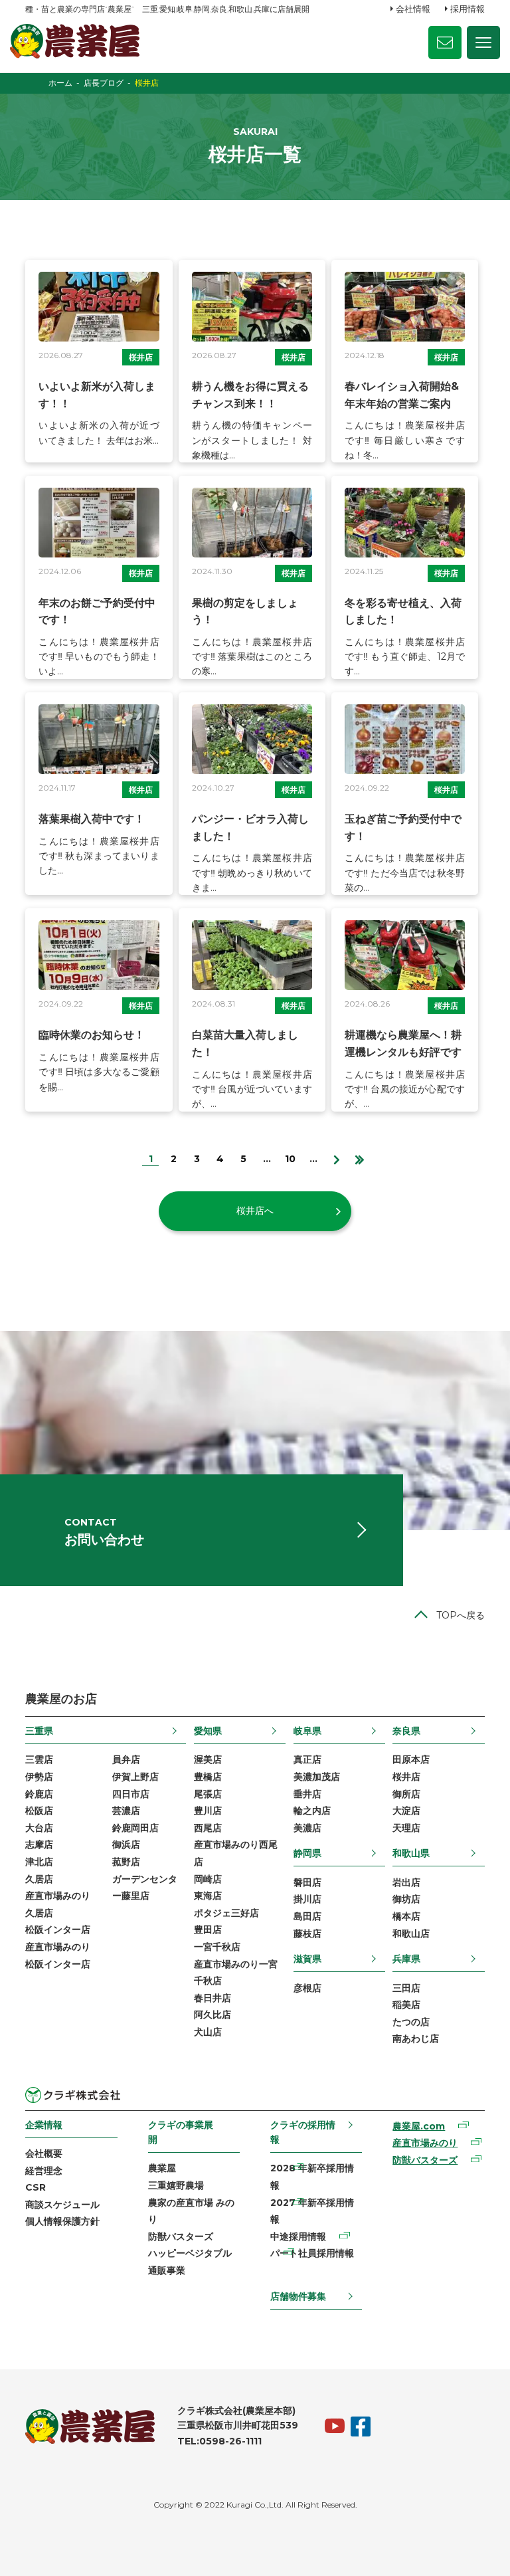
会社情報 (413, 9)
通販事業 (167, 2270)
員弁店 (126, 1759)
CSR (36, 2187)
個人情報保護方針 (62, 2221)
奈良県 (406, 1731)
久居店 (39, 1879)
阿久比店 (212, 2015)
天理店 (406, 1828)
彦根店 (307, 1988)
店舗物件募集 (298, 2296)
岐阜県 (307, 1731)
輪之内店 (312, 1811)
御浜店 (126, 1844)
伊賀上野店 (135, 1777)
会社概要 (44, 2153)
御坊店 (406, 1899)
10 (290, 1159)
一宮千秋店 (217, 1947)
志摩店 (39, 1844)
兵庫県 (406, 1959)
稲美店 (406, 2005)
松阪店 (39, 1811)
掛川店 (307, 1899)
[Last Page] (360, 1158)
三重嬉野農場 (176, 2185)
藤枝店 (307, 1933)
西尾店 (208, 1828)
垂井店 (307, 1794)
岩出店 (406, 1882)
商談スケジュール (62, 2205)
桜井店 (141, 357)
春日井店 (212, 1998)
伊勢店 (39, 1777)
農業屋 (162, 2168)
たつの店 (411, 2022)
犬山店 (208, 2032)
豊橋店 (208, 1777)
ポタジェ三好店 (226, 1913)
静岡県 (307, 1853)
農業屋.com (419, 2126)
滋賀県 (307, 1959)
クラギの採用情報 (303, 2132)
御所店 (406, 1794)
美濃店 (307, 1828)
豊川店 (208, 1811)
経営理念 (44, 2171)
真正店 (307, 1759)
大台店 (39, 1828)
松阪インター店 (58, 1930)
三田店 (406, 1988)
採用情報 (467, 9)
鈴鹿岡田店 (135, 1828)
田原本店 (411, 1759)
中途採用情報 (298, 2236)
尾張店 (208, 1794)
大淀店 (406, 1811)
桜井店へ (255, 1211)
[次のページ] (336, 1158)
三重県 (39, 1731)
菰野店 (126, 1862)
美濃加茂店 (317, 1777)
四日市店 (131, 1794)
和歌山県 (411, 1853)
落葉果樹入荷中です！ (92, 819)
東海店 (208, 1896)
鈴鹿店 (39, 1794)
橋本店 (406, 1916)
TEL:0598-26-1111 (219, 2441)
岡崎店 (208, 1879)
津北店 (39, 1862)
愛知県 (208, 1731)
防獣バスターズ (181, 2236)
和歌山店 (411, 1933)
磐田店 (307, 1882)
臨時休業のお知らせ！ (92, 1035)
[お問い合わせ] (445, 43)
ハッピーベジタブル (190, 2253)
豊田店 (208, 1930)
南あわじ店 (416, 2038)
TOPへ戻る (461, 1615)
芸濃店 (126, 1811)
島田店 (307, 1916)
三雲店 (39, 1759)
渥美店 (208, 1759)
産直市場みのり (425, 2143)
